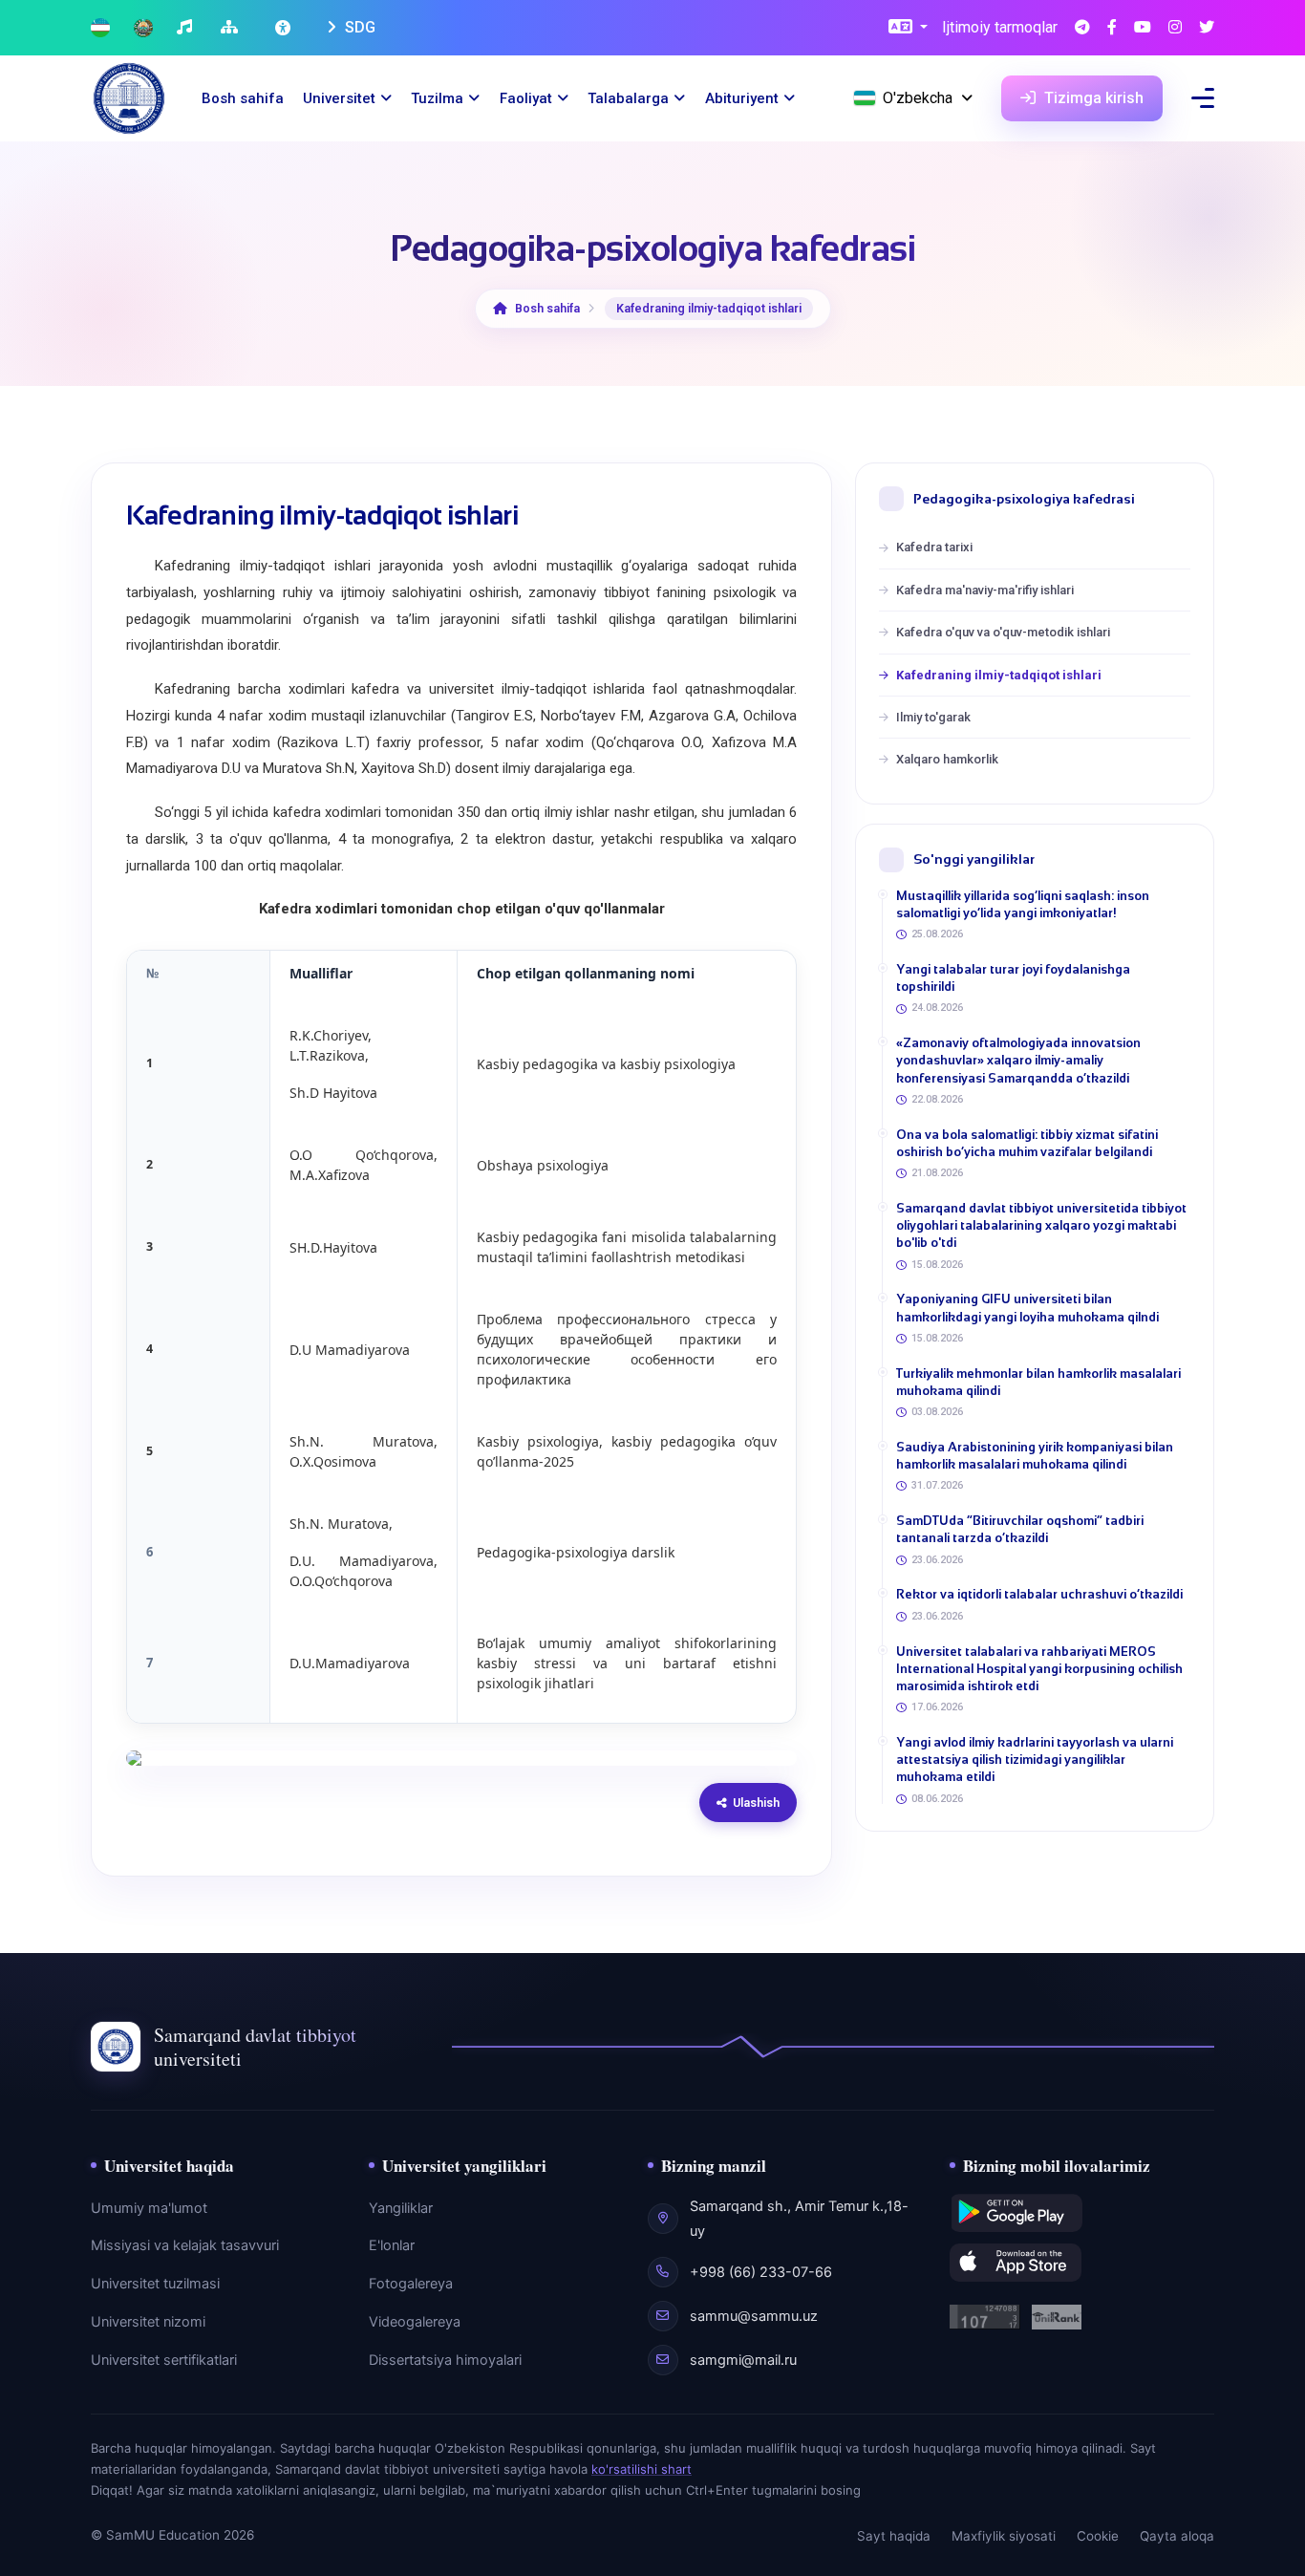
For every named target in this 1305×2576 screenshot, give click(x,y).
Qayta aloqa (1177, 2536)
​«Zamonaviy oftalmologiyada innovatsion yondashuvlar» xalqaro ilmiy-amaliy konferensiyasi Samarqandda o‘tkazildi (1018, 1060)
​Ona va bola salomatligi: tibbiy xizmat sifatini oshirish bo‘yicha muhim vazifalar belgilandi (1027, 1143)
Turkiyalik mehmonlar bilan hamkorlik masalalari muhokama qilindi (1038, 1382)
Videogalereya (415, 2322)
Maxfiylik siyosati (1004, 2536)
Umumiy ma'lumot (149, 2208)
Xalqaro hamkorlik (947, 759)
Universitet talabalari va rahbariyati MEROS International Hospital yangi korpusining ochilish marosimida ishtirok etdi (1039, 1669)
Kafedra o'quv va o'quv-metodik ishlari (1003, 632)
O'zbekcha (918, 98)
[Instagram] (1175, 28)
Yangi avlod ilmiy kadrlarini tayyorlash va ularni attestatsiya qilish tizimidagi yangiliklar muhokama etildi (1035, 1760)
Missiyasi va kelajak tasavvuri (185, 2245)
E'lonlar (392, 2245)
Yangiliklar (401, 2208)
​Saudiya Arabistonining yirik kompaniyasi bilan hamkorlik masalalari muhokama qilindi (1035, 1456)
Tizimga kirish (1092, 98)
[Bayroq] (100, 28)
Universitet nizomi (148, 2322)
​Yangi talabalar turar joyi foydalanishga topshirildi (1013, 978)
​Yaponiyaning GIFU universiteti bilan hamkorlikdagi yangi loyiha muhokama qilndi (1027, 1308)
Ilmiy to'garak (933, 717)
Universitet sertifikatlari (164, 2360)
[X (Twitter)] (1207, 28)
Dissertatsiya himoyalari (445, 2360)
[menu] (1203, 98)
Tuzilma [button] (437, 98)
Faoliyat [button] (526, 98)
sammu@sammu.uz (754, 2316)
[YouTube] (1143, 28)
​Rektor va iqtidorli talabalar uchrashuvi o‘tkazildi (1039, 1594)
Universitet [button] (339, 98)
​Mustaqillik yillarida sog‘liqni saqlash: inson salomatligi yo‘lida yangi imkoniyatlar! (1023, 904)
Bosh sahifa (243, 98)
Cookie (1098, 2536)
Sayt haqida (894, 2536)
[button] (908, 28)
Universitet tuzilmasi (155, 2284)
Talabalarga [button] (628, 98)
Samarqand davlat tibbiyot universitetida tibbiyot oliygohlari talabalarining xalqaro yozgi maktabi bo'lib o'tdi (1041, 1225)
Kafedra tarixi (934, 547)
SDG (358, 27)
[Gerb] (143, 28)
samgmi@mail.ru (743, 2360)
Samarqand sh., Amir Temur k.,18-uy (799, 2219)
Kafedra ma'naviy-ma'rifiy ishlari (985, 590)
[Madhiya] (187, 28)
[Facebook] (1112, 28)
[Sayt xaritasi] (232, 28)
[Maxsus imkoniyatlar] (285, 28)
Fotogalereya (411, 2284)
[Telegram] (1082, 28)
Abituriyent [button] (742, 98)
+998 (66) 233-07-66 (761, 2272)
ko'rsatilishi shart (642, 2469)
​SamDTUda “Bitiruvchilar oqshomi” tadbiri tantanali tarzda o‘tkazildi (1020, 1529)
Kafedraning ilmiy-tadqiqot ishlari (999, 675)
